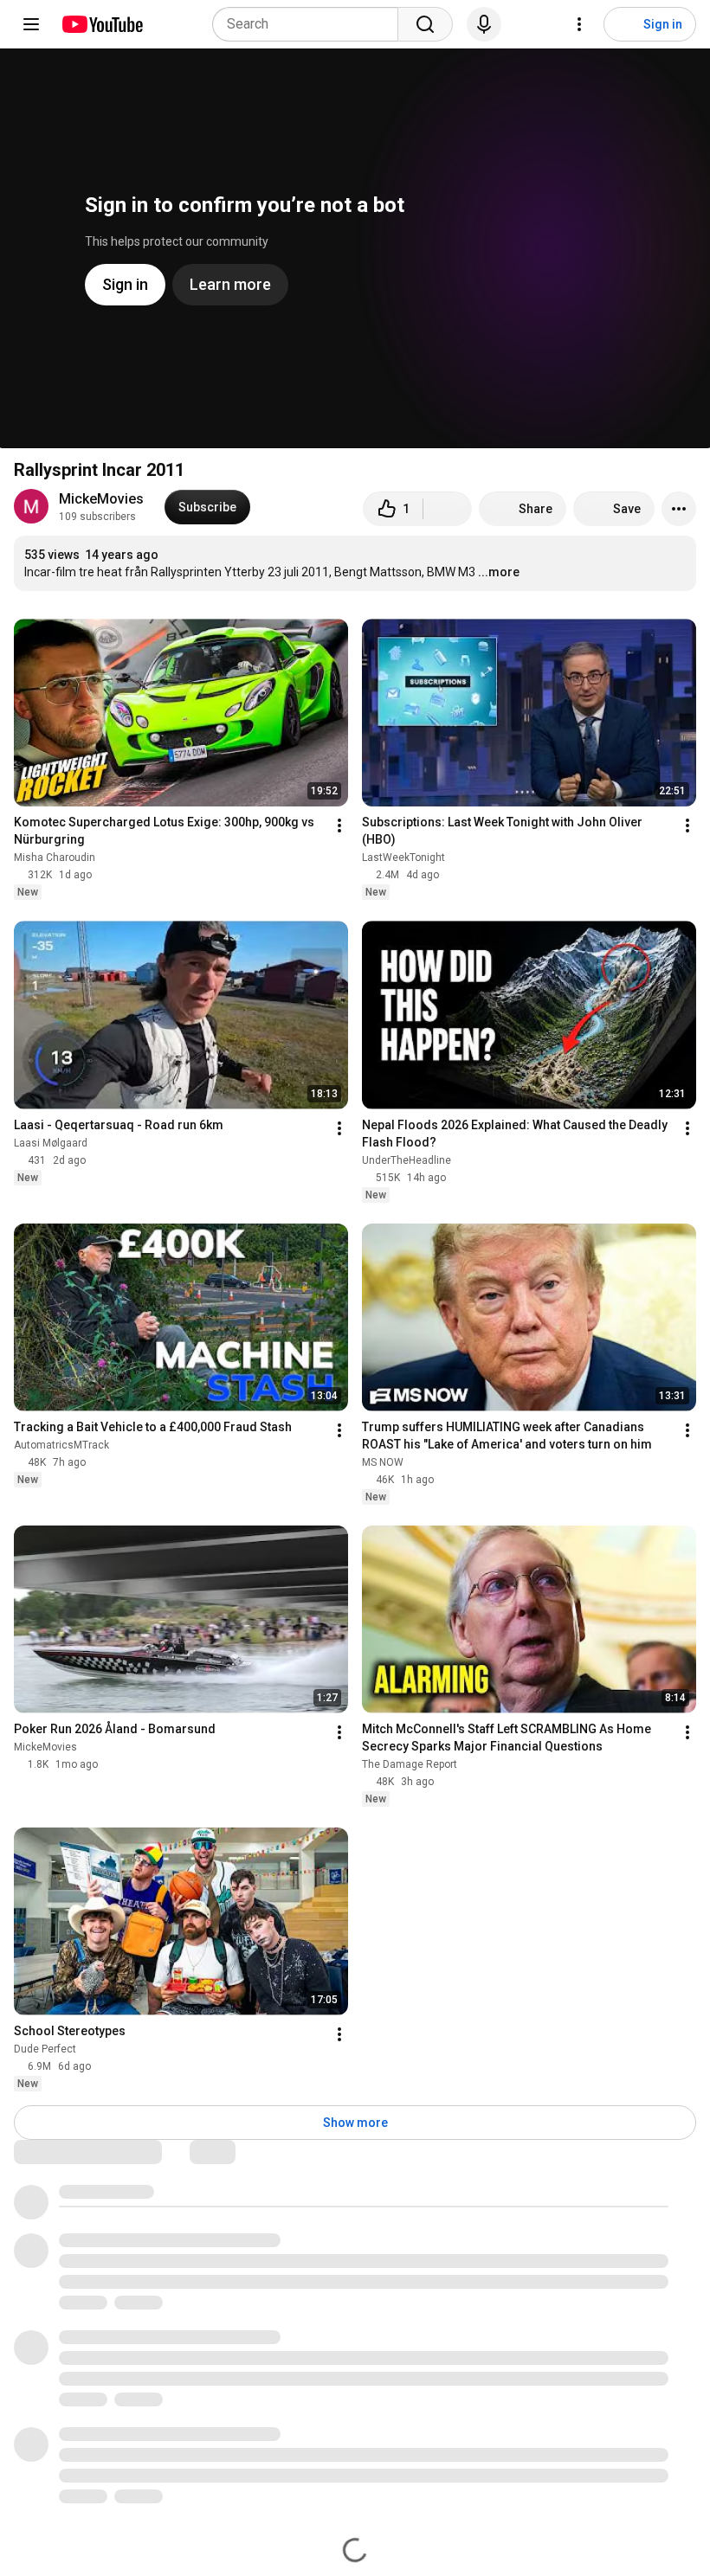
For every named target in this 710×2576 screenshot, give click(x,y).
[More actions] (679, 509)
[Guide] (31, 24)
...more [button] (499, 572)
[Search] (425, 24)
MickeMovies (101, 499)
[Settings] (579, 24)
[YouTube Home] (102, 24)
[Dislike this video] (448, 509)
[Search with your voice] (484, 24)
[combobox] (310, 24)
